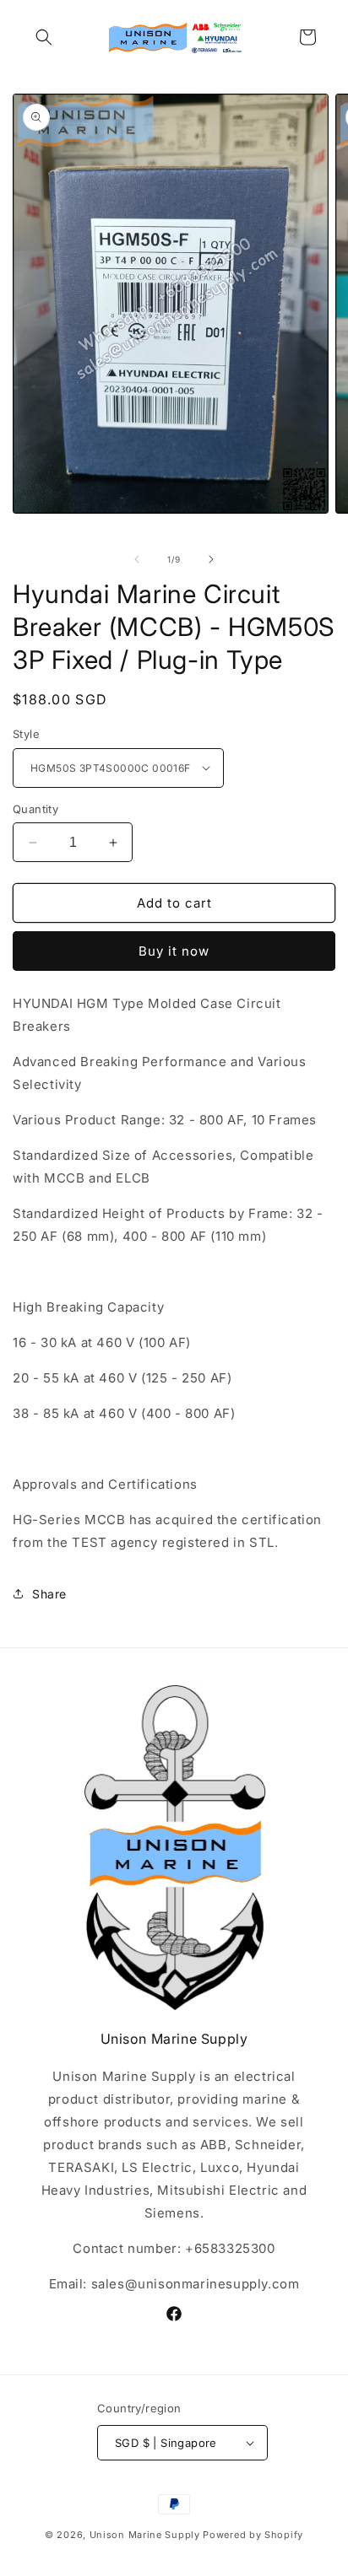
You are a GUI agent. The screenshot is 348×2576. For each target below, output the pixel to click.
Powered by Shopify (253, 2535)
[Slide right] (211, 559)
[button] (44, 37)
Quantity (35, 809)
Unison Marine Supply (145, 2535)
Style (26, 734)
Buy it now (174, 951)
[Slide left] (137, 559)
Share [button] (49, 1594)
